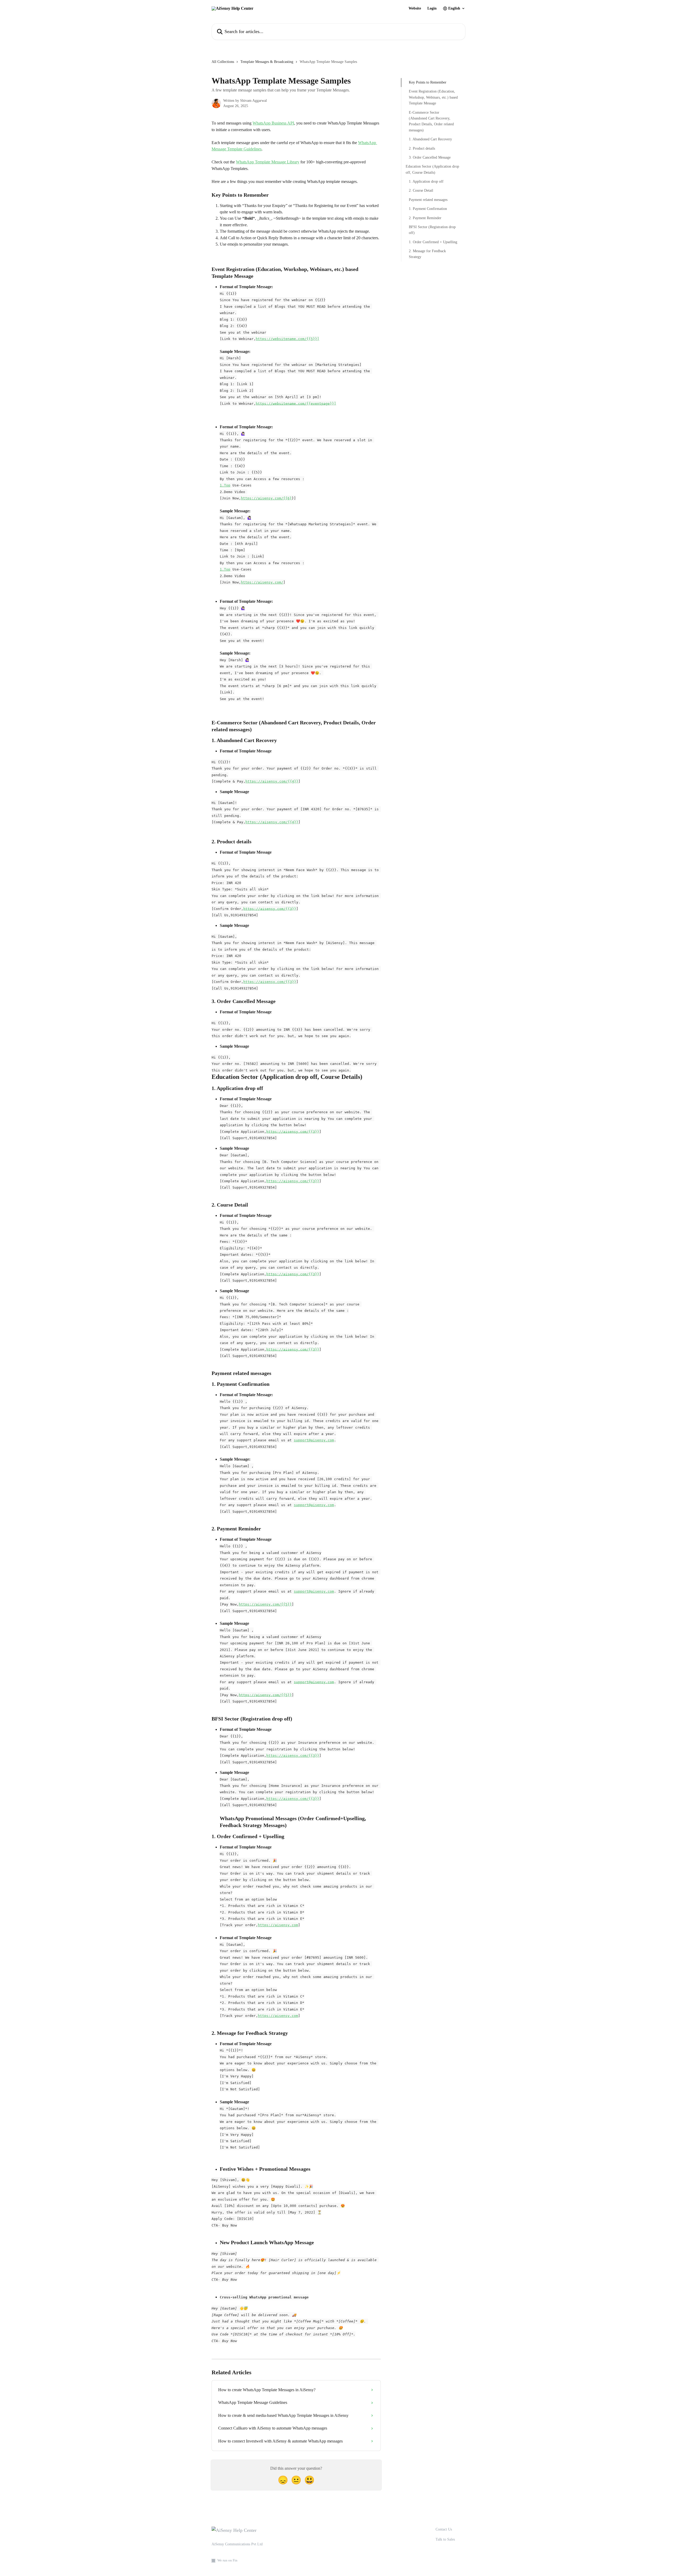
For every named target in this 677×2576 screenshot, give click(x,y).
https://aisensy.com (278, 1925)
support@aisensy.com (314, 1440)
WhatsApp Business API (273, 123)
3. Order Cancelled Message (430, 157)
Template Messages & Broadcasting (267, 62)
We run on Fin (227, 2560)
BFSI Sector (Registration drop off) (432, 230)
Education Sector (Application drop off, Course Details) (432, 169)
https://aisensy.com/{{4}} (272, 781)
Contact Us (444, 2529)
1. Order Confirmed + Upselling (433, 242)
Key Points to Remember (428, 82)
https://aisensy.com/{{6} (266, 498)
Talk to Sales (445, 2539)
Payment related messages (428, 200)
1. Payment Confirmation (428, 209)
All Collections (223, 62)
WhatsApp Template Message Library (268, 162)
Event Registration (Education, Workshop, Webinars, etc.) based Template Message (433, 97)
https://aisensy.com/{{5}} (265, 1604)
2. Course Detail (421, 190)
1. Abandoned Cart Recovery (430, 139)
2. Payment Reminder (425, 218)
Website (415, 8)
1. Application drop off (426, 181)
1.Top (225, 485)
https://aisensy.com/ (262, 582)
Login (432, 8)
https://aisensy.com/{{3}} (270, 908)
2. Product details (422, 148)
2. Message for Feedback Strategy (427, 254)
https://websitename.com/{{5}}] (287, 339)
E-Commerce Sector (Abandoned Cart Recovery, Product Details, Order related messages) (431, 121)
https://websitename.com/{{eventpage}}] (296, 403)
